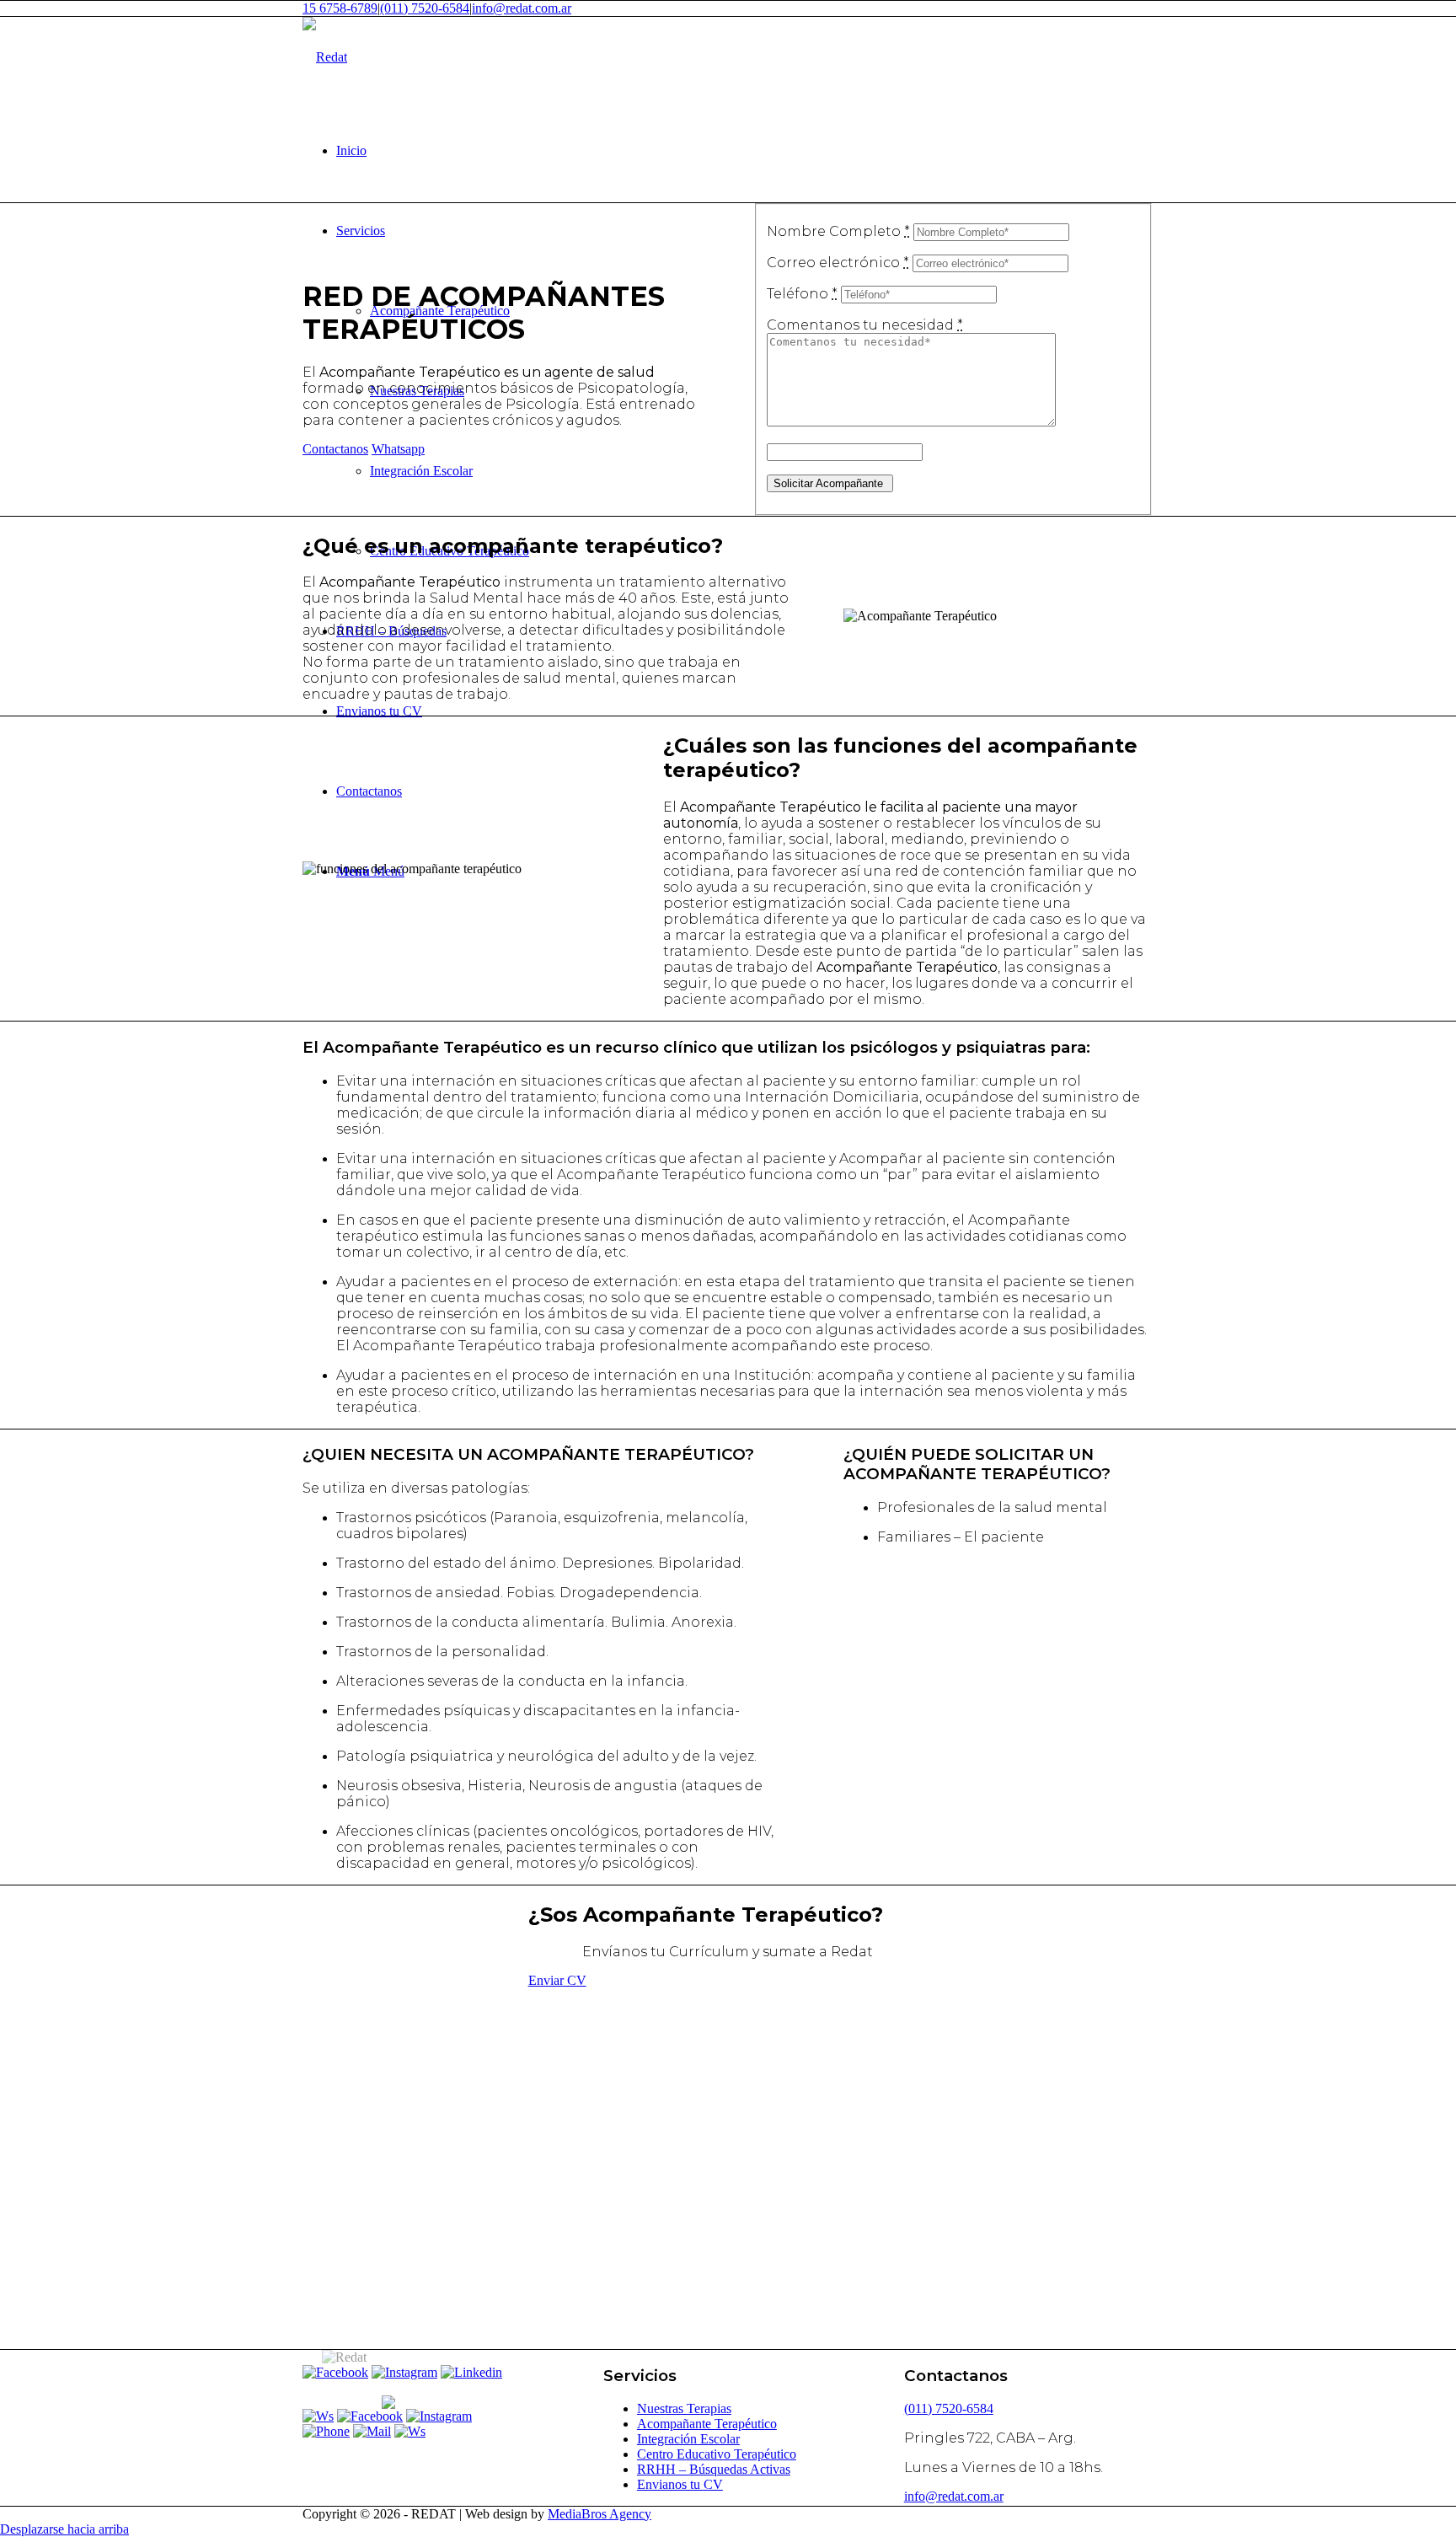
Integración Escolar (688, 2439)
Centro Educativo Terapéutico (717, 2454)
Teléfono (802, 294)
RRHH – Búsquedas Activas (714, 2469)
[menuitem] (745, 150)
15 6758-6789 (340, 8)
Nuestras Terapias (684, 2408)
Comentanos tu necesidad (865, 325)
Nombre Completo (838, 231)
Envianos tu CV (680, 2484)
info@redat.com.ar (522, 8)
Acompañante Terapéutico (707, 2424)
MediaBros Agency (600, 2514)
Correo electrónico (838, 263)
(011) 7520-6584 (425, 8)
